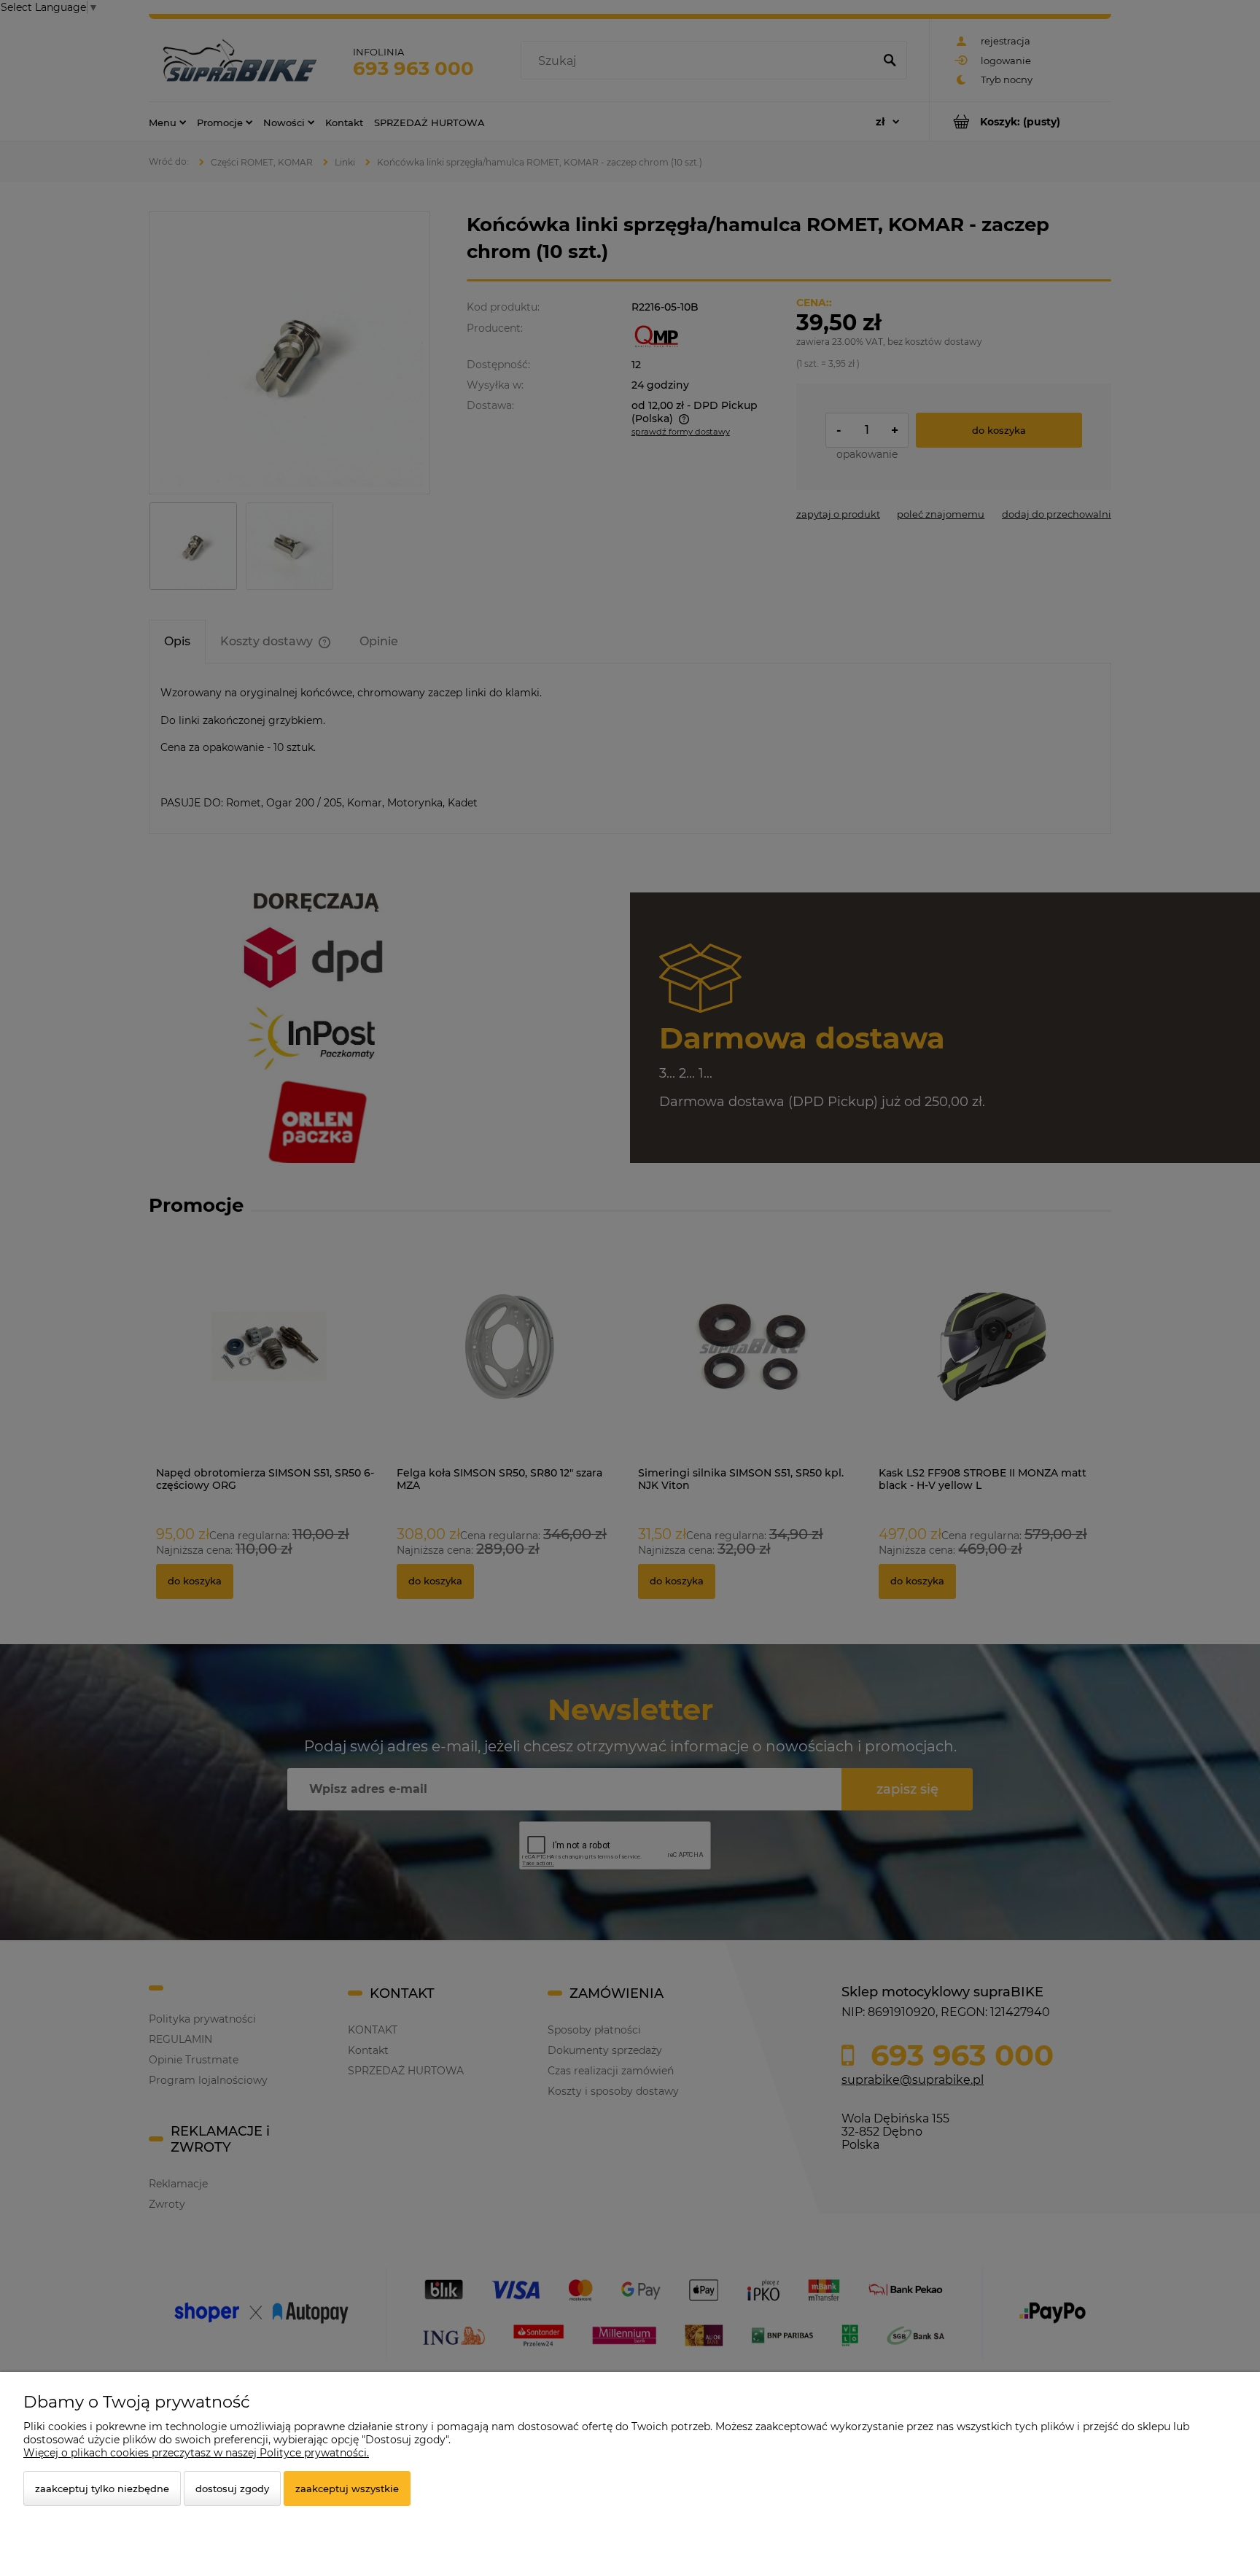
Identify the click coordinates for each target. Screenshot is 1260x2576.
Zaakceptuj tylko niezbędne (102, 2489)
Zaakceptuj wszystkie (347, 2489)
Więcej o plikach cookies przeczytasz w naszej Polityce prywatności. (196, 2453)
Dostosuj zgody (232, 2489)
